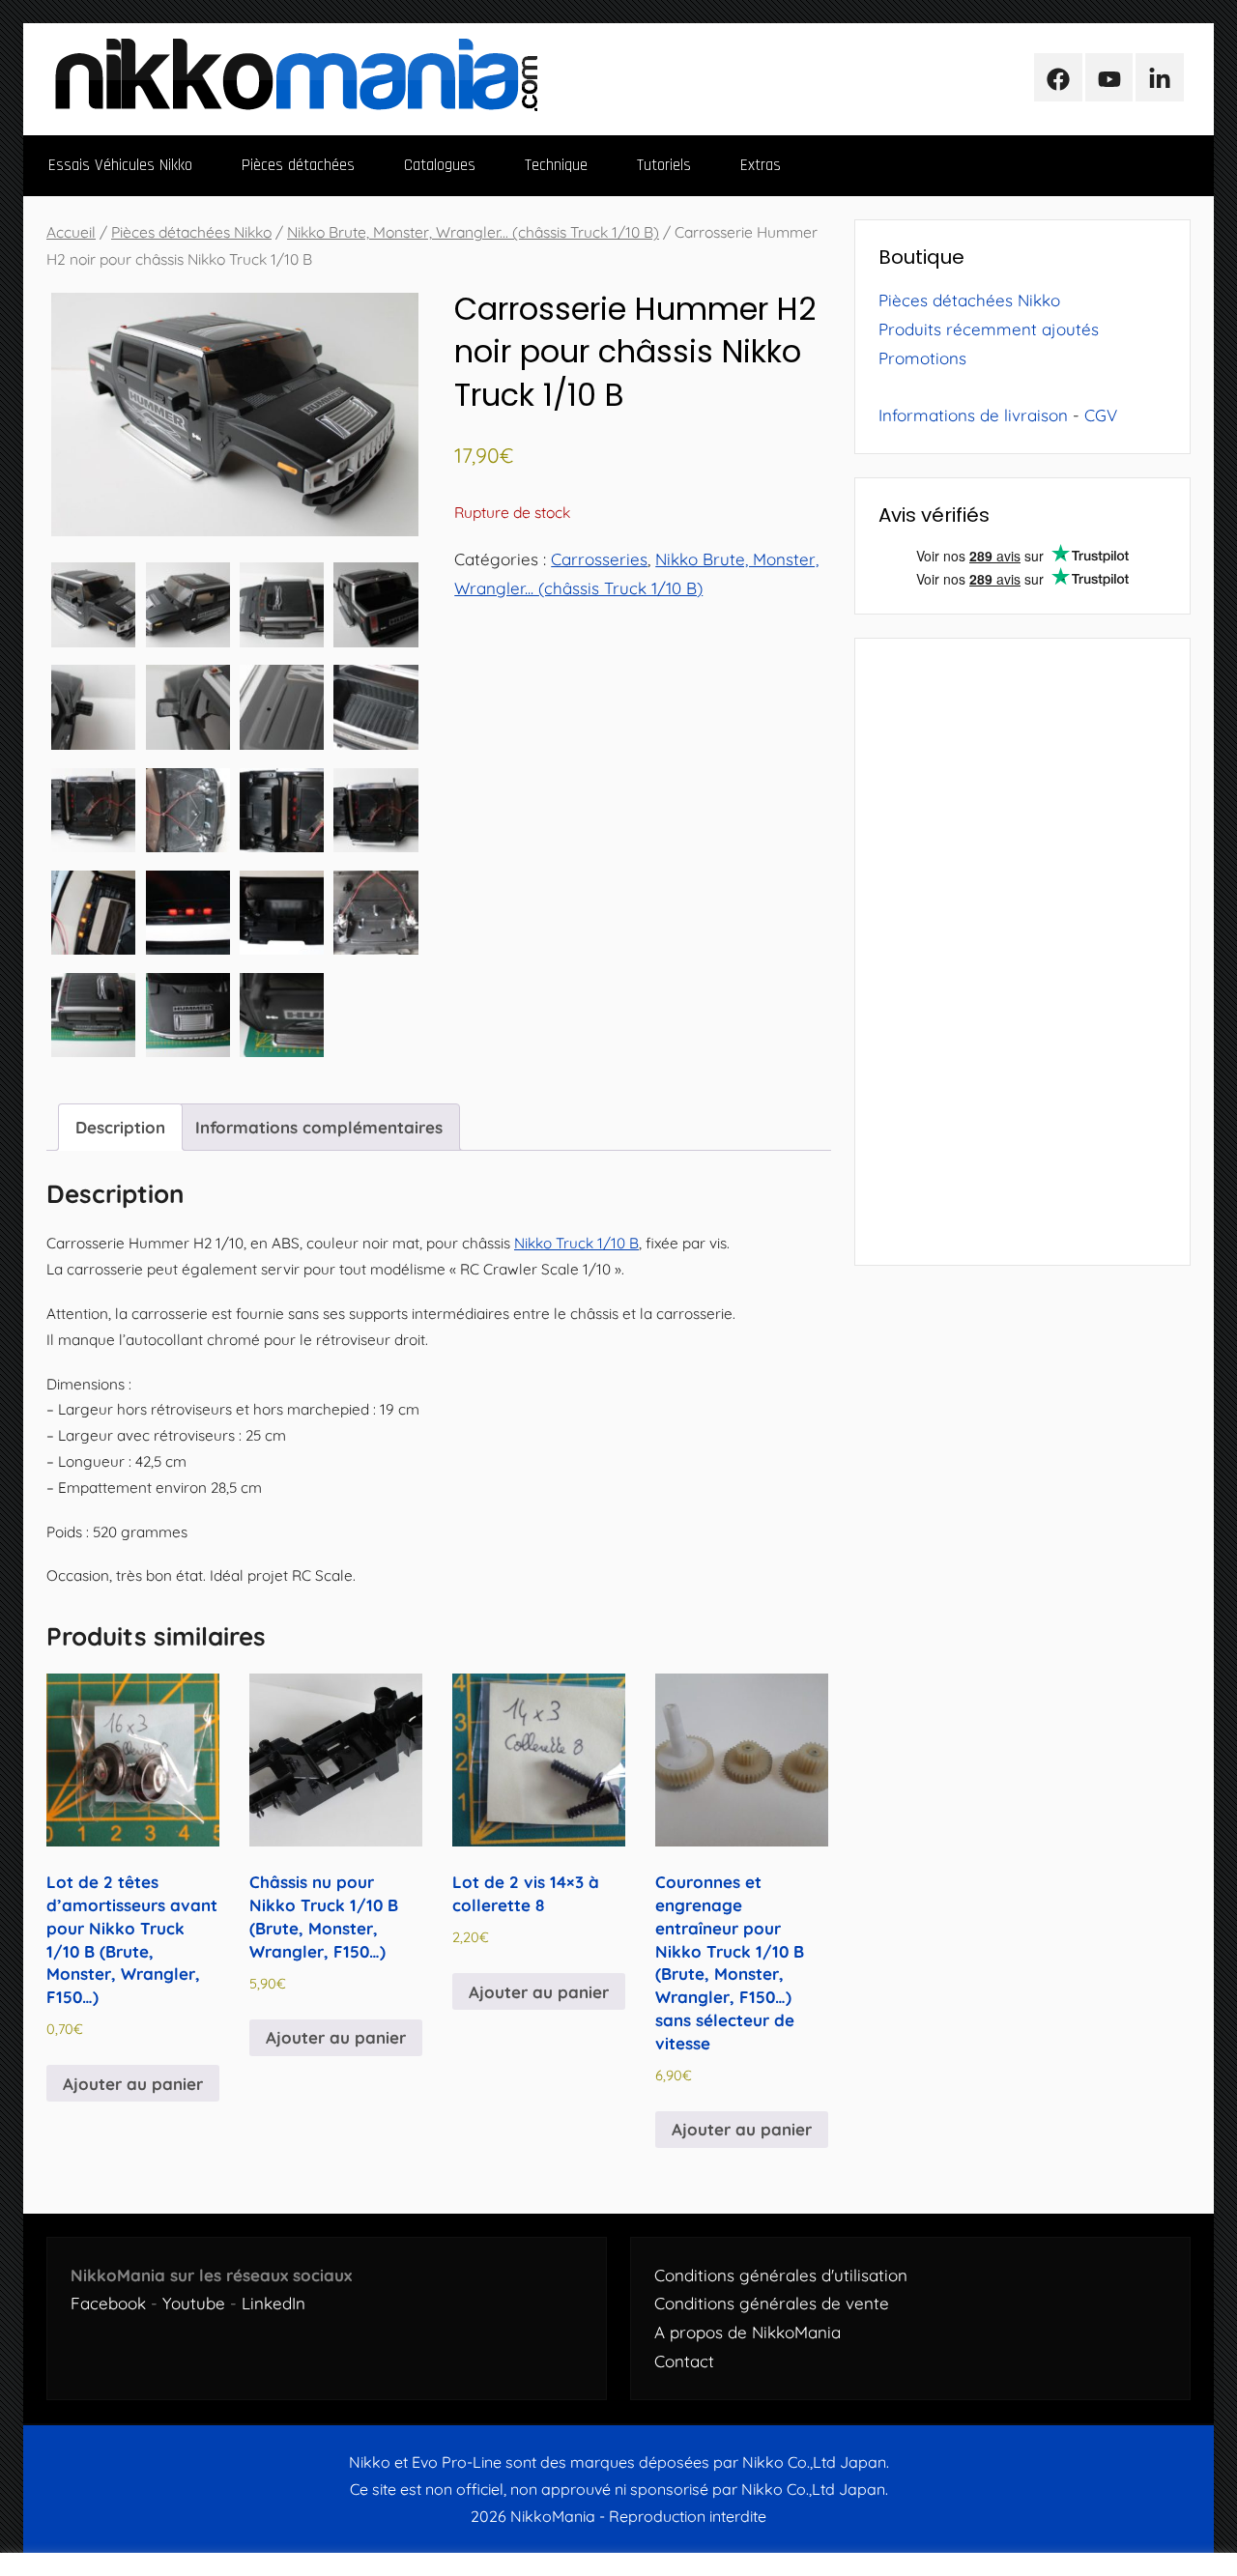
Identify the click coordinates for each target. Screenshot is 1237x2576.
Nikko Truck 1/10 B (576, 1243)
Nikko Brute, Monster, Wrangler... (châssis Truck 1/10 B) (473, 232)
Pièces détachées (298, 165)
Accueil (71, 232)
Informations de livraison (973, 415)
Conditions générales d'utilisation (781, 2275)
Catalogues (440, 165)
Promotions (922, 358)
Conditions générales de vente (772, 2303)
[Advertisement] (1022, 952)
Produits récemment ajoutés (989, 329)
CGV (1101, 415)
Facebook (108, 2303)
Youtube (194, 2303)
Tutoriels (664, 165)
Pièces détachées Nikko (191, 232)
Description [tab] (120, 1127)
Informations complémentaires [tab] (319, 1127)
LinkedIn (273, 2303)
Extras (761, 165)
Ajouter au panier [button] (133, 2084)
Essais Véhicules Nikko (120, 165)
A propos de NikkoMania (748, 2332)
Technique (556, 165)
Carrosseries (599, 559)
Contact (684, 2361)
